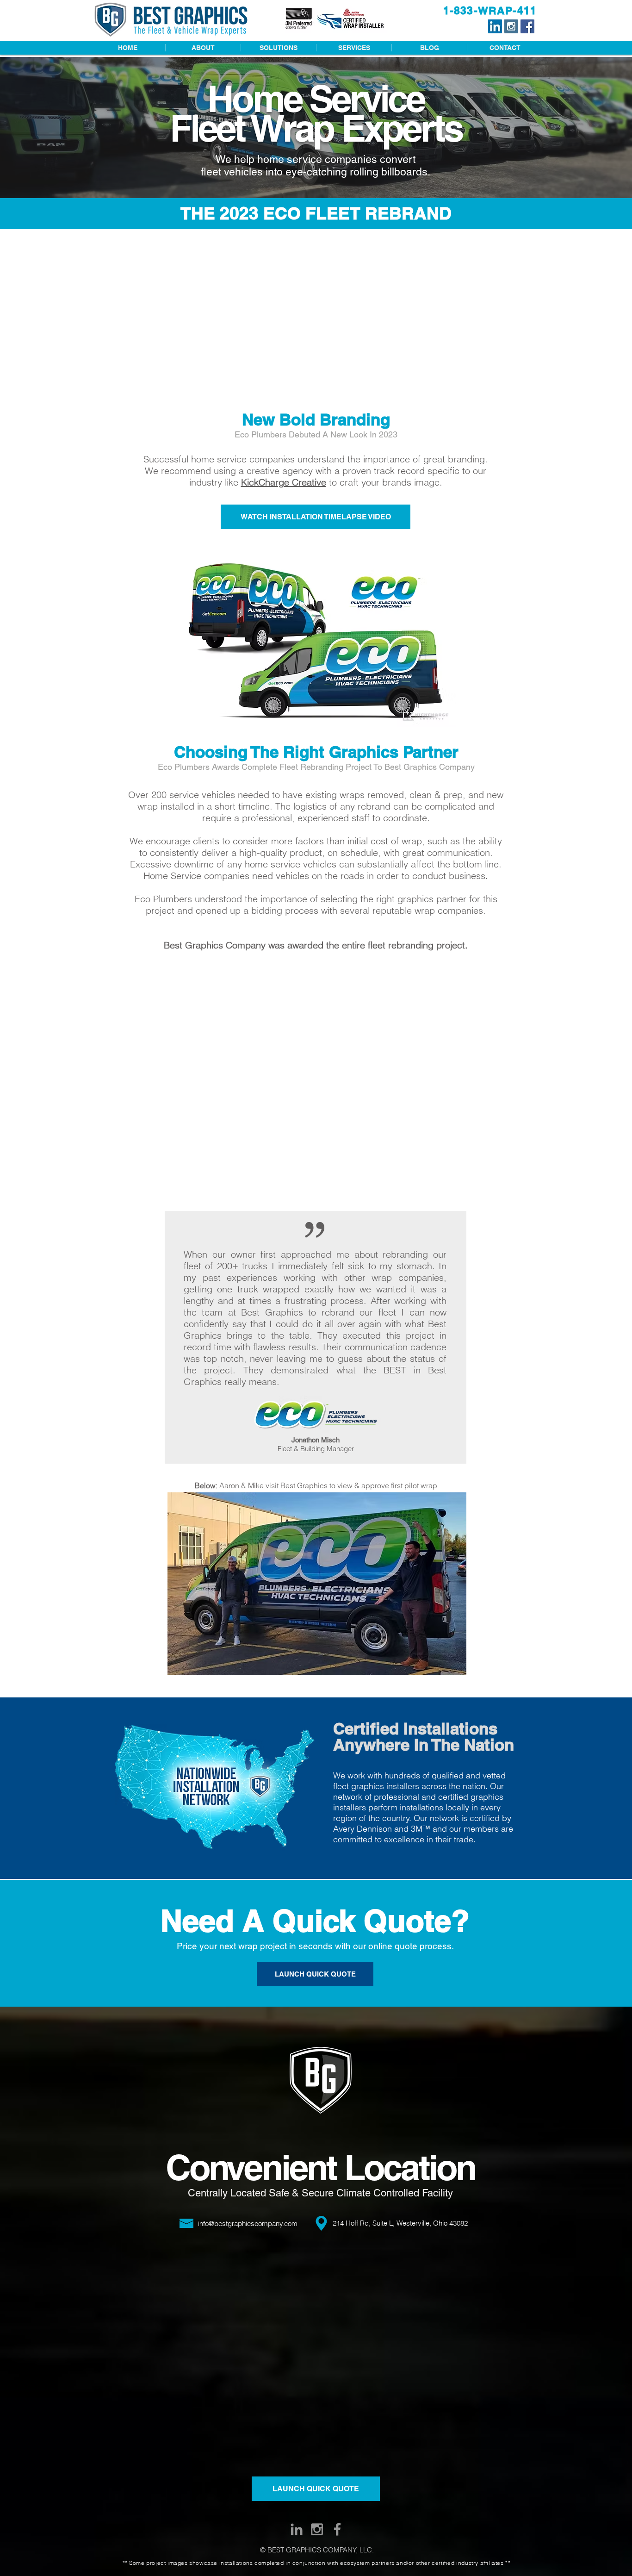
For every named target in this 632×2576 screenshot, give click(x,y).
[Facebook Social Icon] (527, 26)
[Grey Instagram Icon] (317, 2529)
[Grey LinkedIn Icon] (297, 2529)
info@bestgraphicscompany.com (248, 2224)
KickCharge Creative (284, 482)
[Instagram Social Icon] (511, 26)
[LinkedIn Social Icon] (495, 26)
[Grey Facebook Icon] (337, 2529)
